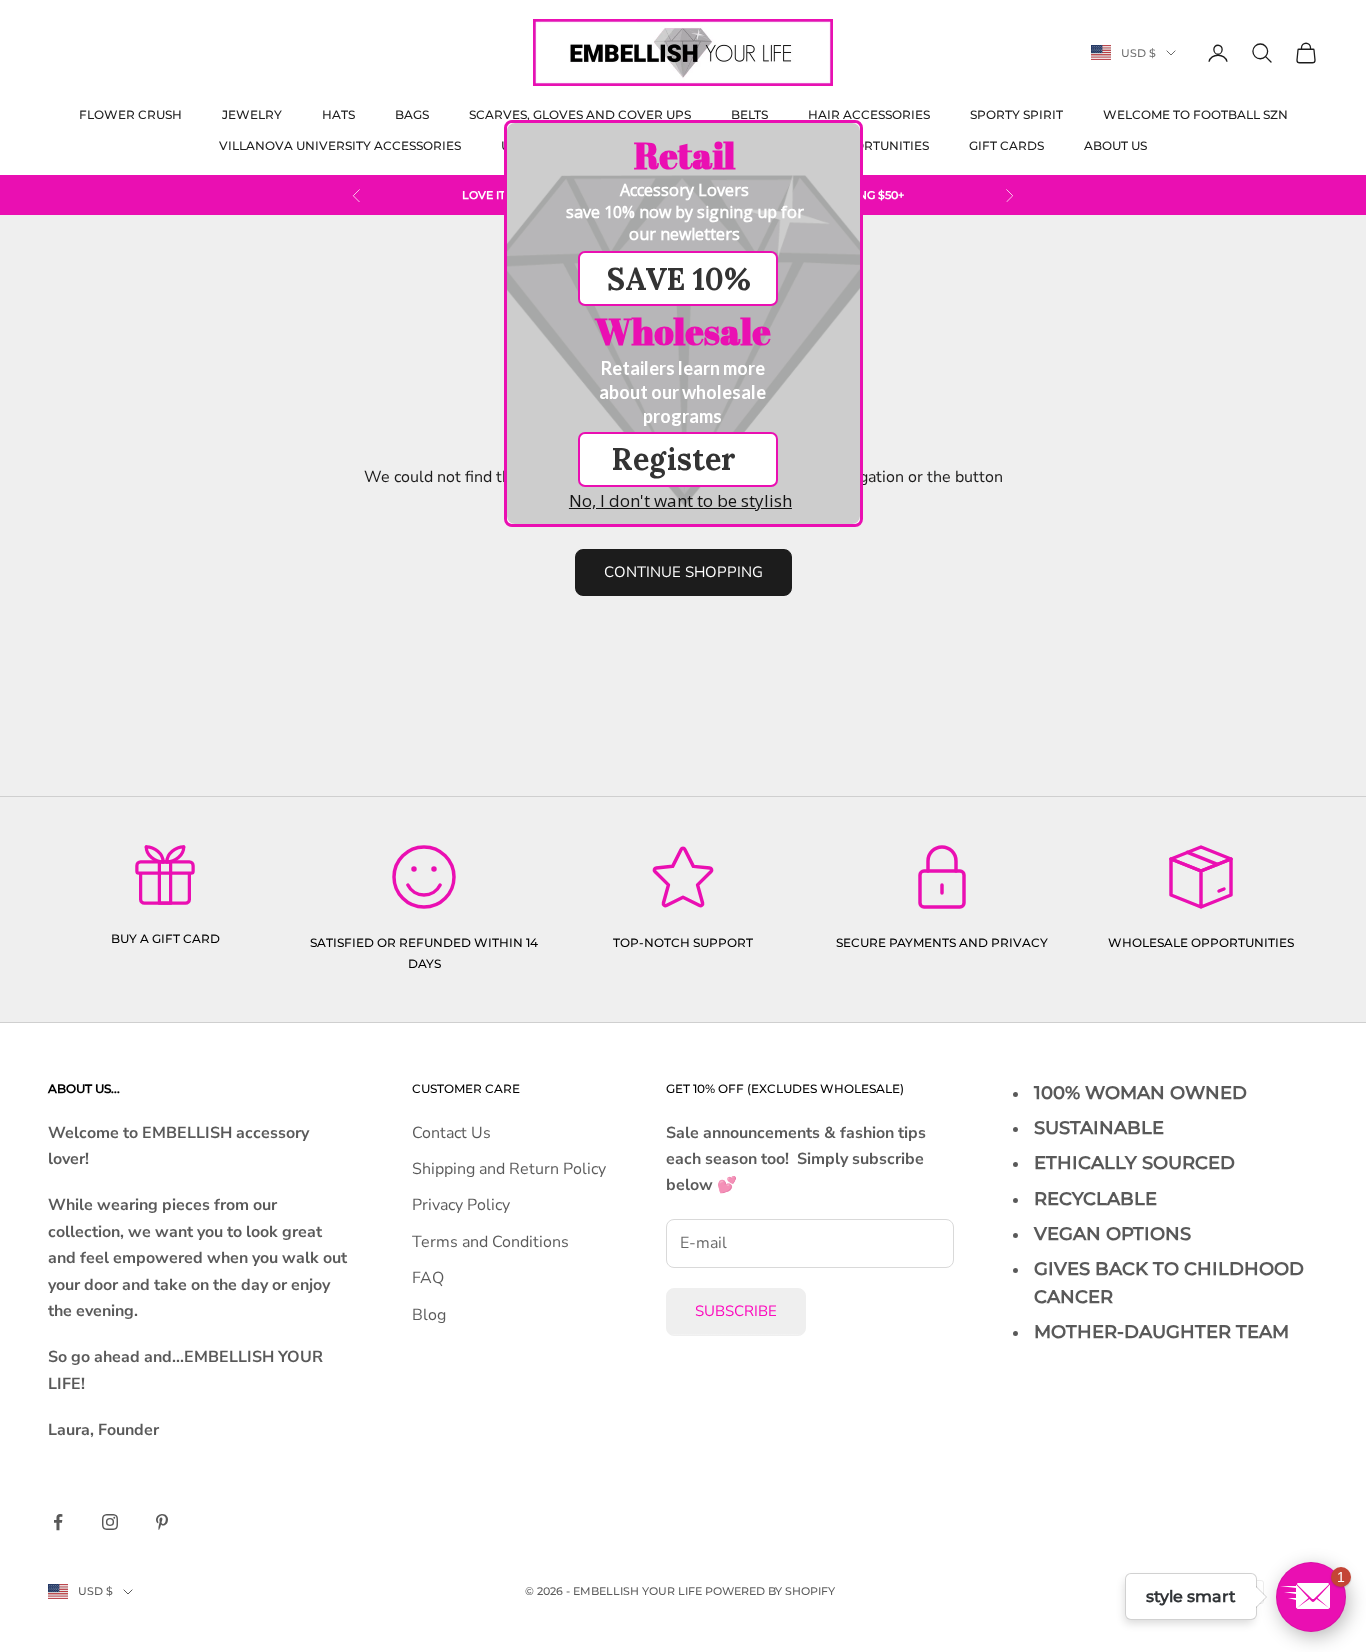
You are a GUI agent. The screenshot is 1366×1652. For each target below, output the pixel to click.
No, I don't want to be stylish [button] (680, 500)
